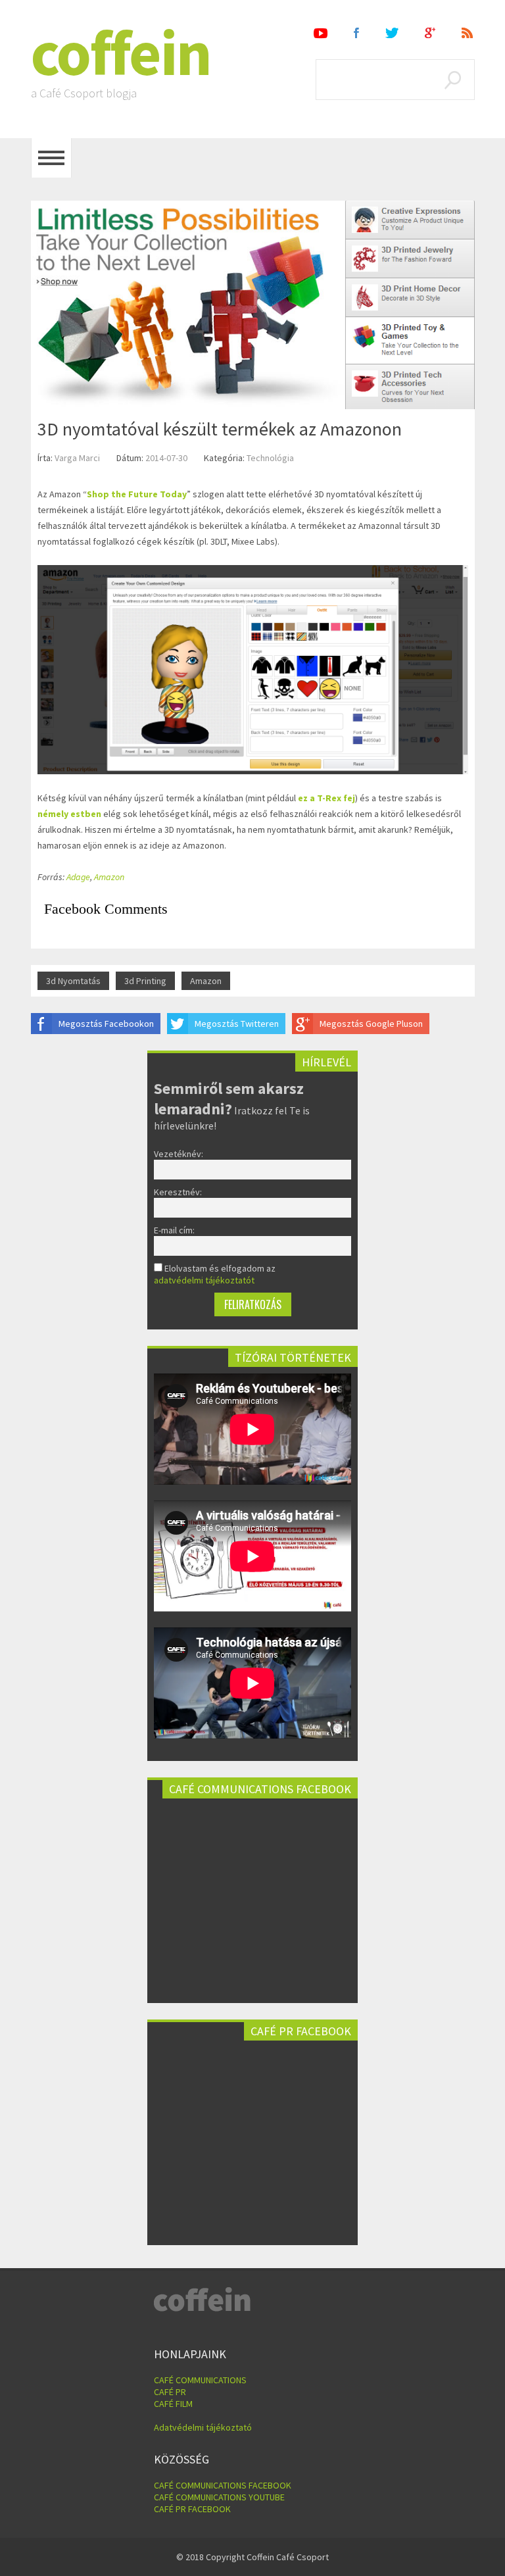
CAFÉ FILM (173, 2404)
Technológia (270, 458)
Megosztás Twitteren (237, 1024)
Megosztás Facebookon (106, 1024)
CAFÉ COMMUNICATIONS (200, 2380)
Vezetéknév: (179, 1154)
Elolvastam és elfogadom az (215, 1274)
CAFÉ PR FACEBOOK (192, 2509)
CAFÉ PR (170, 2392)
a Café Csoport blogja (84, 93)
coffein (121, 53)
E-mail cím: (174, 1230)
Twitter (392, 33)
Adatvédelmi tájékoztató (203, 2427)
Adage (78, 877)
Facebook (356, 33)
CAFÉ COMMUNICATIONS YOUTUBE (219, 2497)
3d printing (145, 981)
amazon (206, 981)
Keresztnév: (178, 1192)
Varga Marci (77, 458)
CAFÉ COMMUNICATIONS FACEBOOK (223, 2485)
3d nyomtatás (73, 981)
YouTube (321, 33)
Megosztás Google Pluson (371, 1024)
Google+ (430, 33)
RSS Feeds (468, 33)
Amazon (109, 877)
